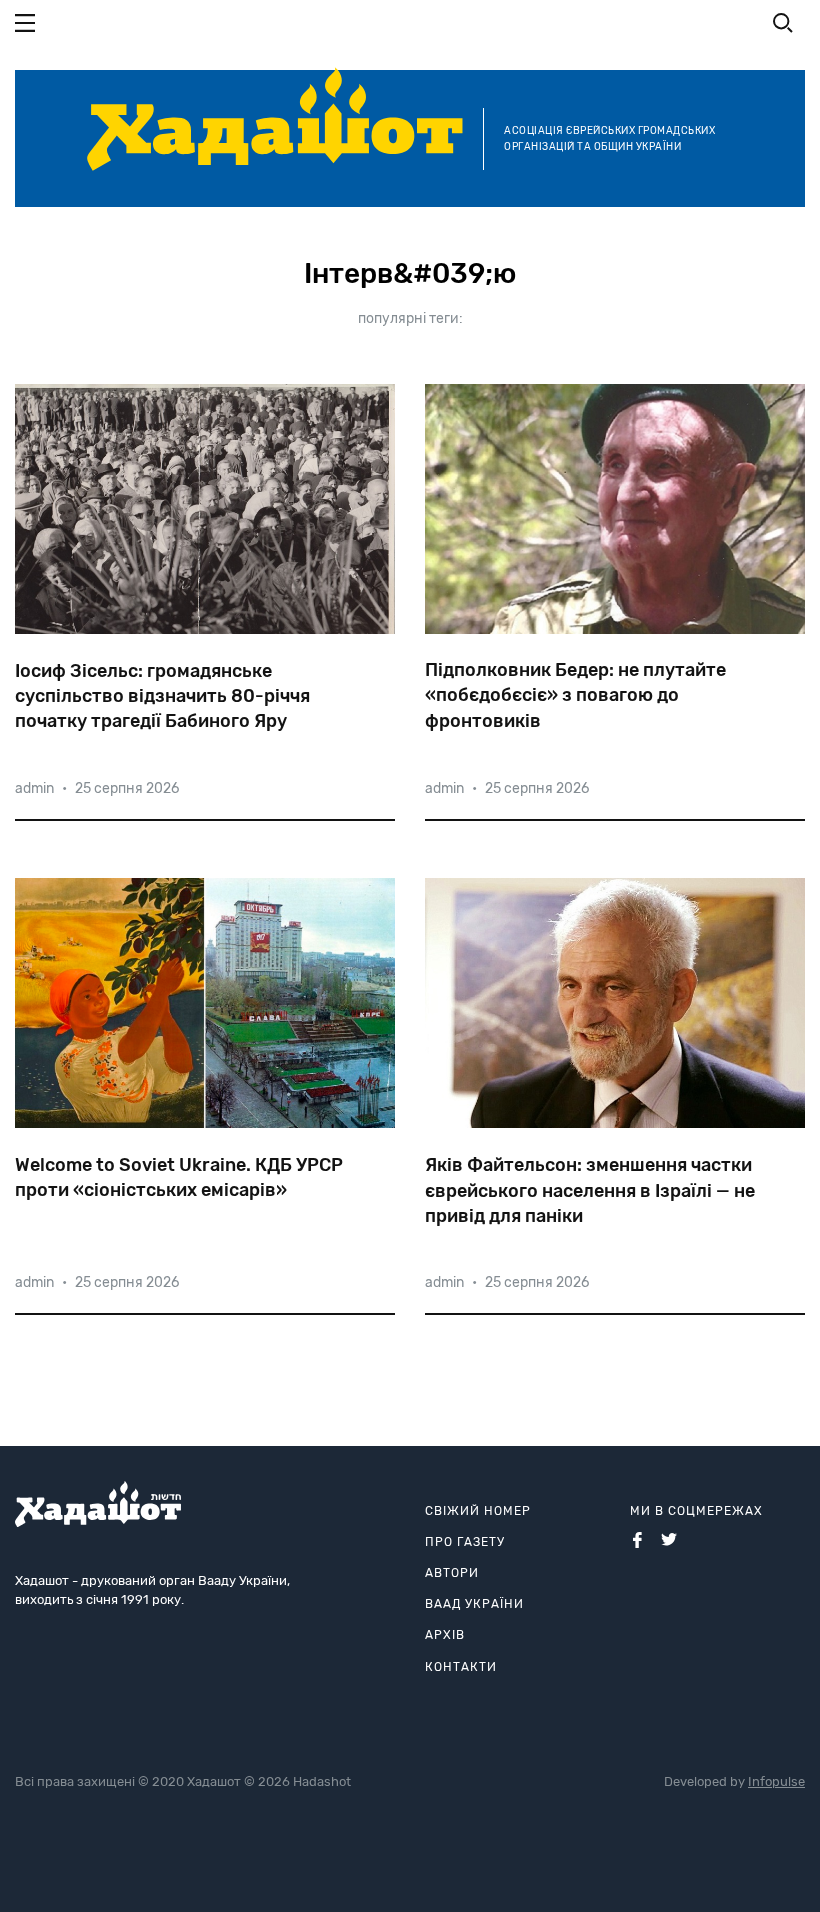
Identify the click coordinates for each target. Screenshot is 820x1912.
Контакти (461, 1667)
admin (34, 788)
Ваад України (474, 1604)
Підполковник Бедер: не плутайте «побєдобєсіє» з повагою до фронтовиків (575, 695)
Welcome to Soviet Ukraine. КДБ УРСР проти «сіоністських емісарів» (179, 1177)
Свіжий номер (478, 1511)
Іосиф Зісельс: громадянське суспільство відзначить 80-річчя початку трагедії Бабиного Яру (162, 696)
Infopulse (776, 1781)
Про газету (465, 1542)
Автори (452, 1573)
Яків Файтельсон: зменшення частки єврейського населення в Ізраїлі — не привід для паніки (590, 1190)
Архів (445, 1635)
